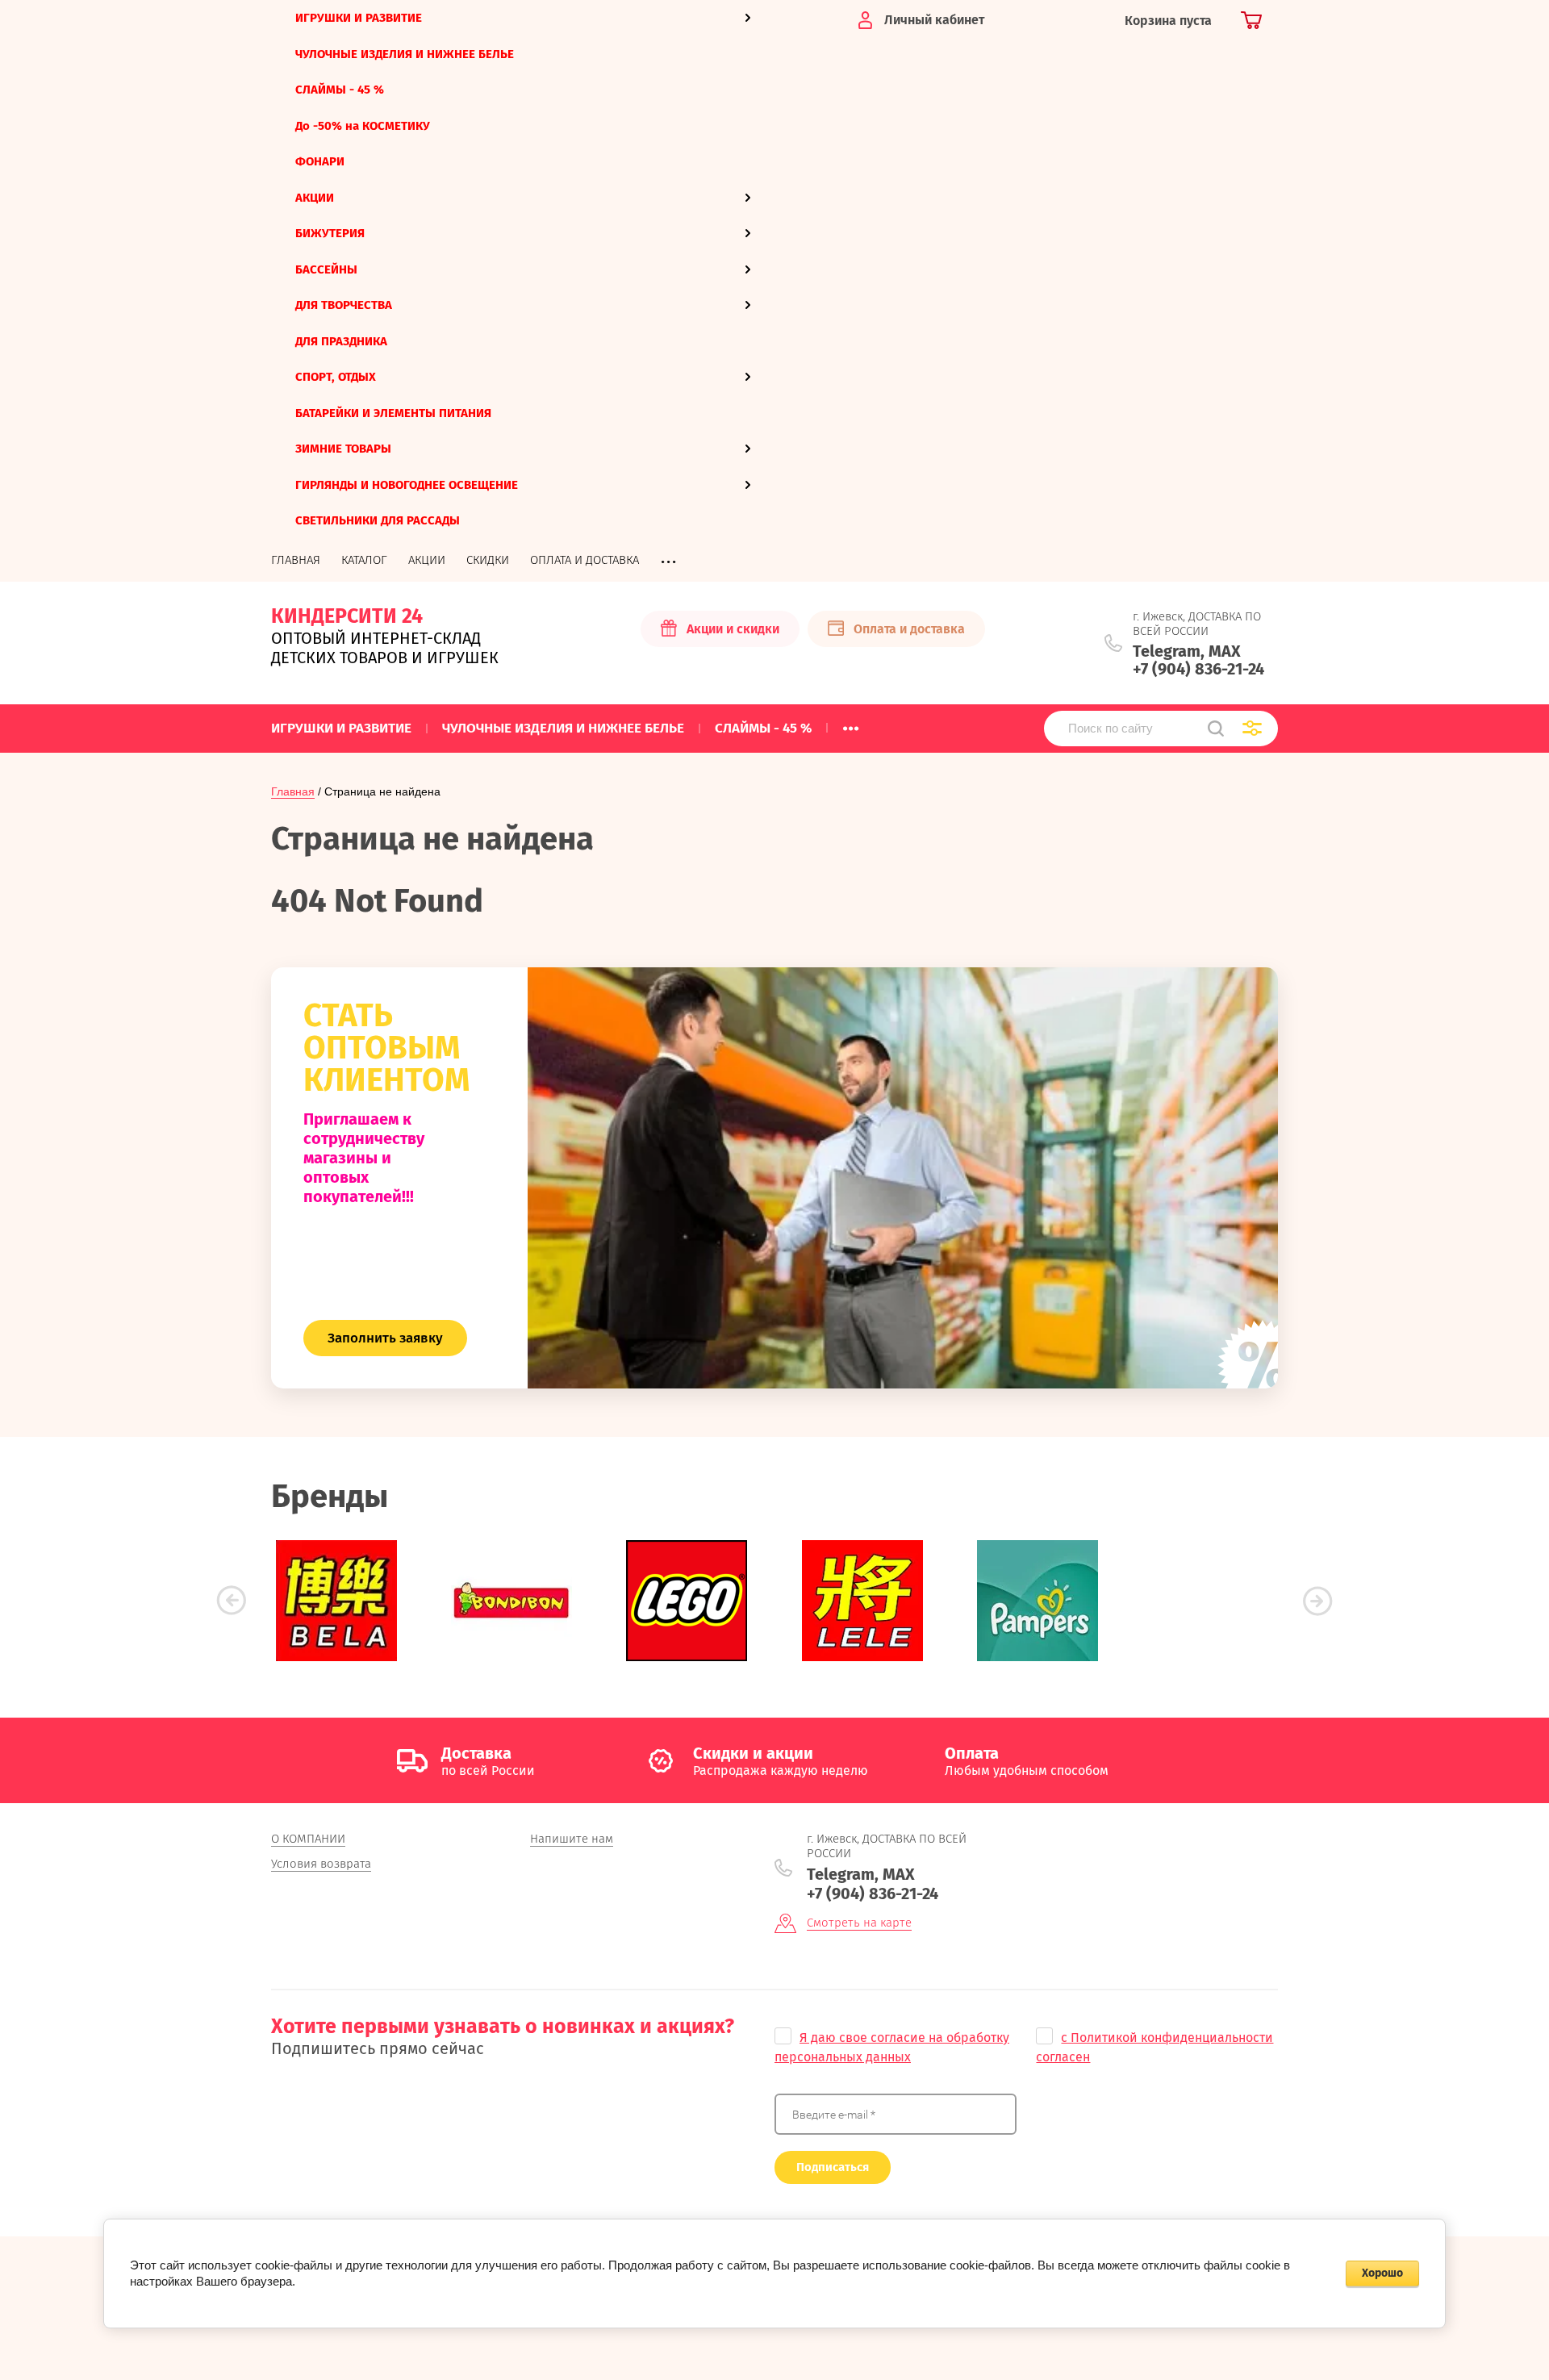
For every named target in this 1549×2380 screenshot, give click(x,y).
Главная (293, 791)
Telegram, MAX (1187, 651)
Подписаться (833, 2167)
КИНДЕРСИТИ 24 (347, 616)
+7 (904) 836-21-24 (1198, 669)
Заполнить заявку (385, 1338)
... (851, 724)
